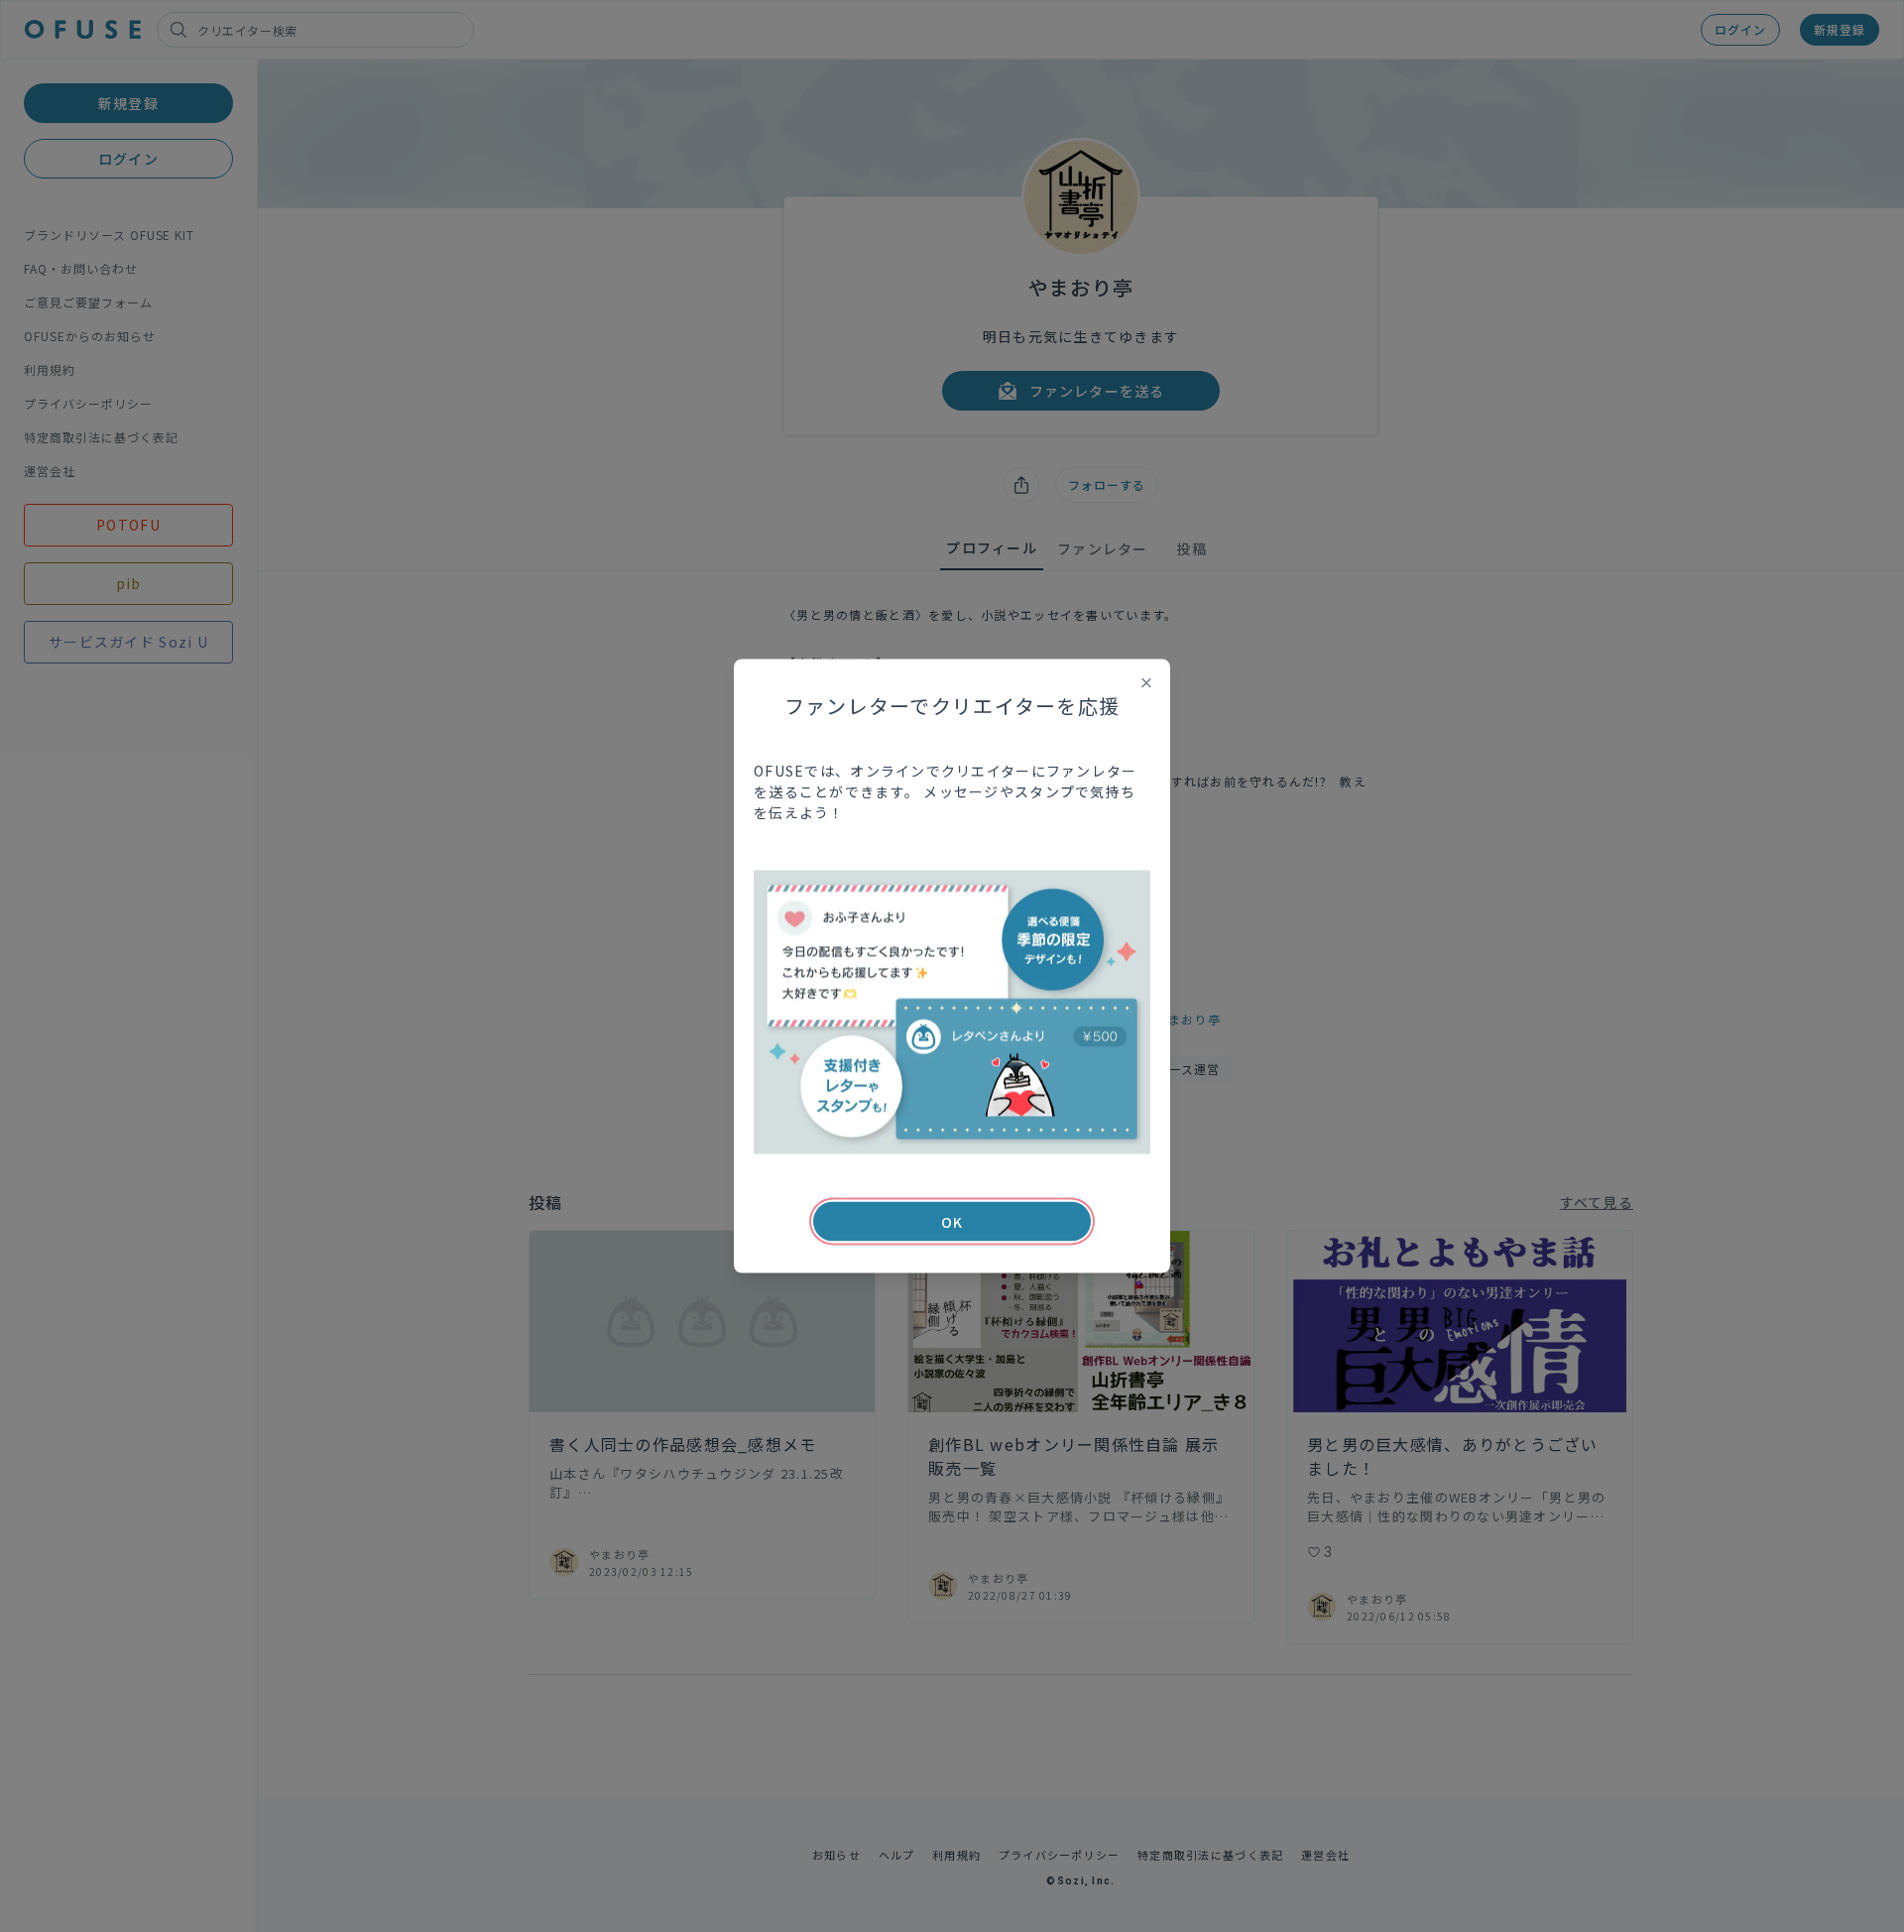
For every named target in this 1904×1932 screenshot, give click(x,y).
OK (952, 1222)
